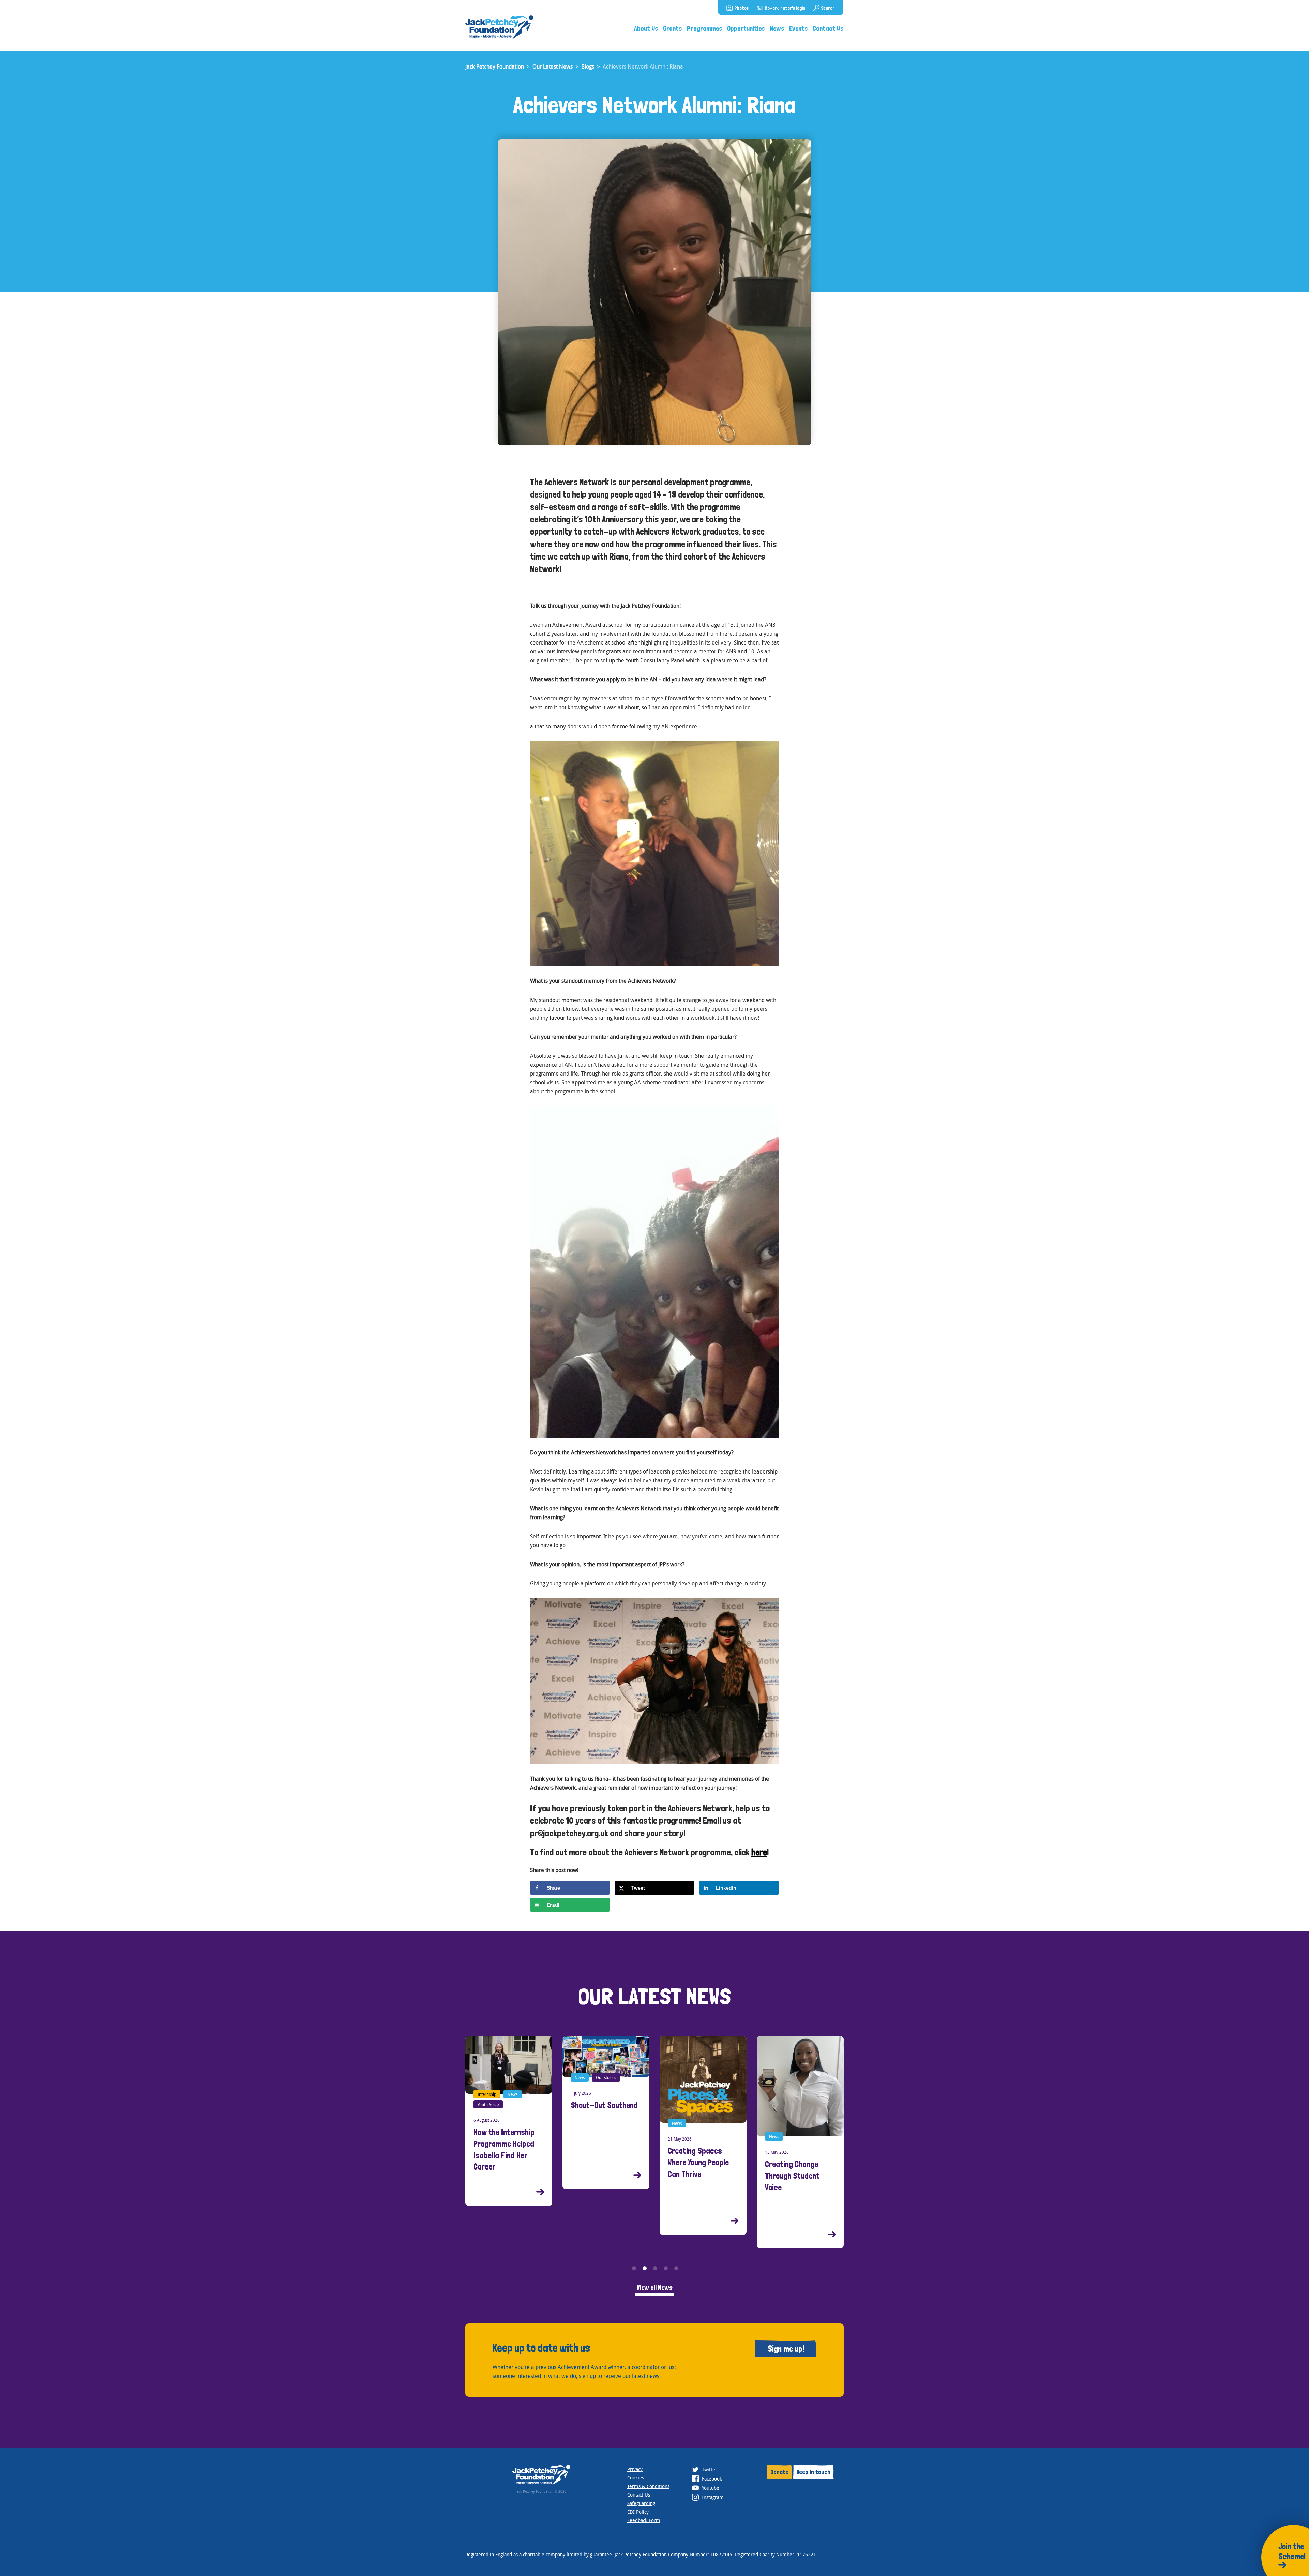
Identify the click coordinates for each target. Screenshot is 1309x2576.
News (777, 28)
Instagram (712, 2497)
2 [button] (645, 2268)
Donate (779, 2472)
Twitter (709, 2469)
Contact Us (828, 28)
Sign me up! (786, 2349)
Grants (673, 28)
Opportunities (746, 28)
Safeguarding (641, 2503)
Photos (741, 8)
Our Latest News (553, 66)
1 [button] (634, 2268)
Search (828, 8)
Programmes (705, 28)
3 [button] (655, 2268)
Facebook (711, 2479)
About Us (646, 28)
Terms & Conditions (648, 2486)
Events (799, 28)
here (759, 1852)
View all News (655, 2288)
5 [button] (676, 2268)
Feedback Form (644, 2520)
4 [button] (666, 2268)
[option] (509, 2112)
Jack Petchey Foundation (495, 66)
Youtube (710, 2488)
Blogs (588, 66)
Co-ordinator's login (785, 8)
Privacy (635, 2469)
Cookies (636, 2478)
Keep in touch (814, 2472)
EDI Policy (638, 2512)
